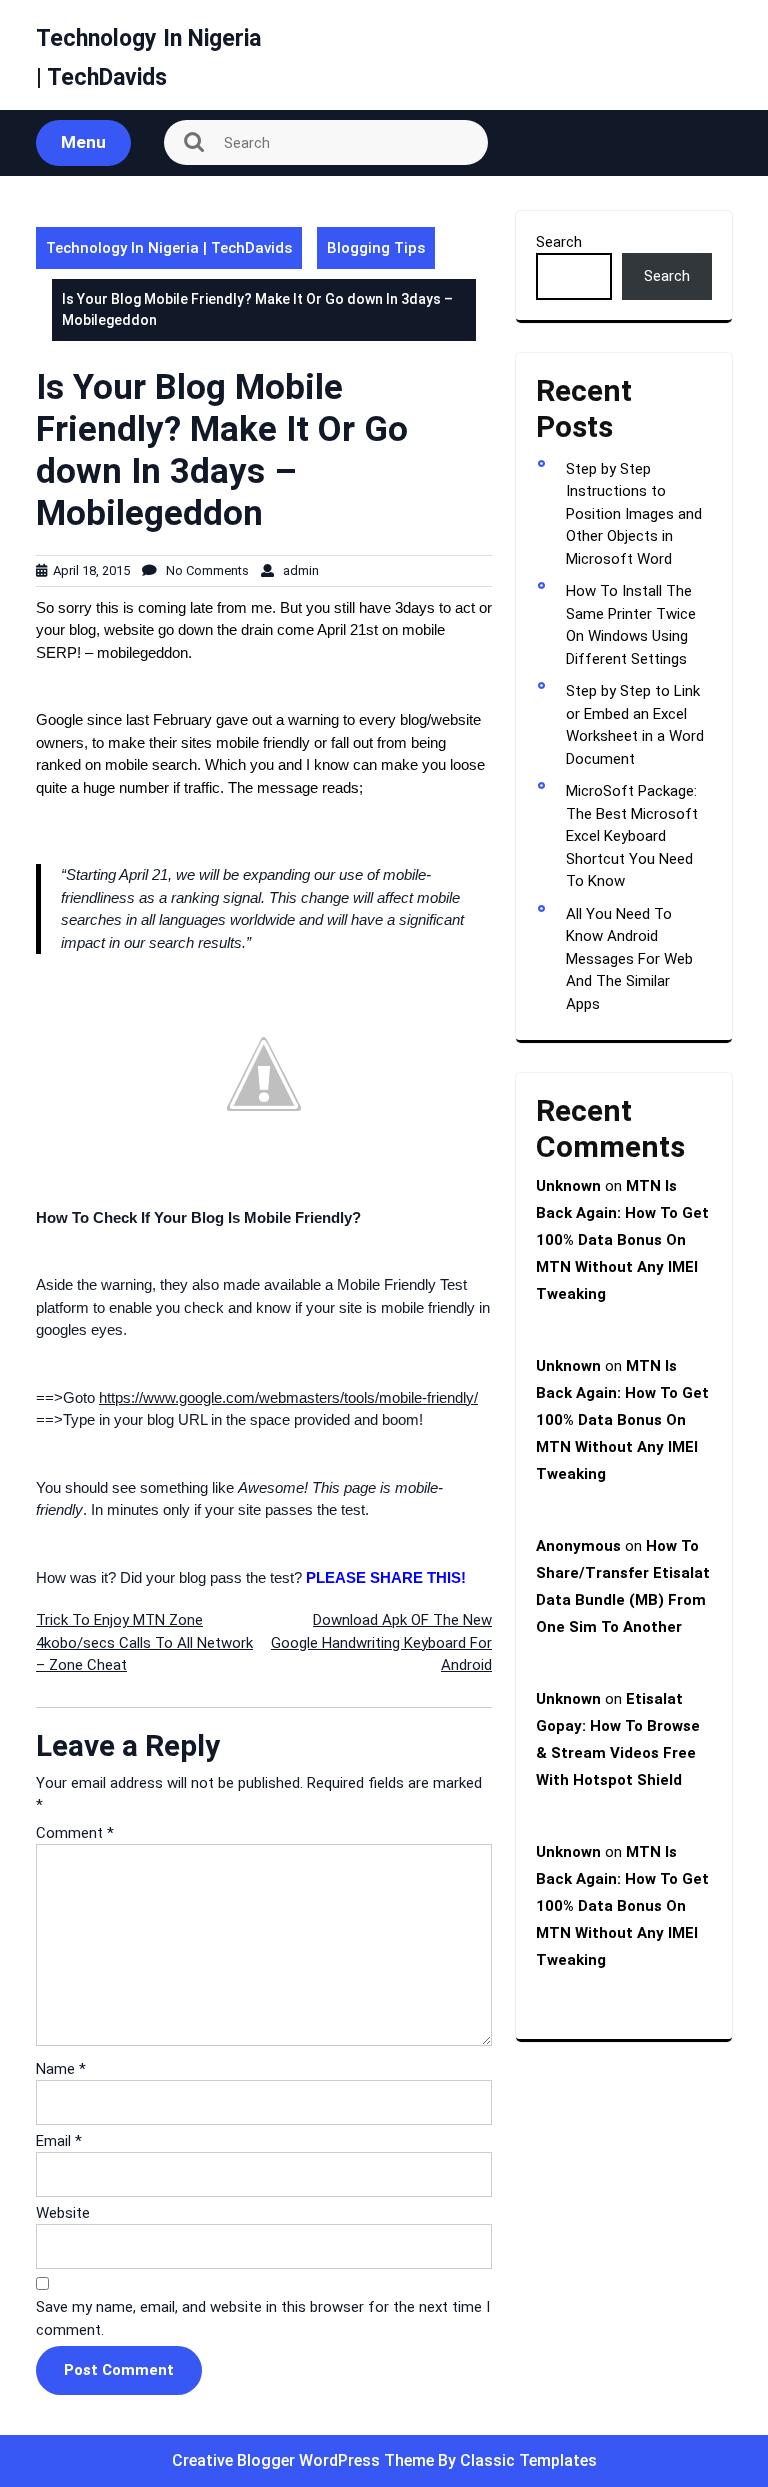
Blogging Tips (376, 248)
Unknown (568, 1186)
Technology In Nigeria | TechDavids (169, 248)
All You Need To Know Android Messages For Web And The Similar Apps (629, 959)
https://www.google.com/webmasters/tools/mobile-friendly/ (288, 1397)
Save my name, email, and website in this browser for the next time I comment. (263, 2318)
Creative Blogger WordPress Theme (305, 2460)
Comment (75, 1833)
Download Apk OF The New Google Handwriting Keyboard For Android (381, 1642)
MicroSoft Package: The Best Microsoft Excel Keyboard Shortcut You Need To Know (632, 836)
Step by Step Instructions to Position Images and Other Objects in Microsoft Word (634, 514)
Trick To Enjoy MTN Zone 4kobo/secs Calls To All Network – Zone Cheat (144, 1642)
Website (63, 2213)
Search (559, 242)
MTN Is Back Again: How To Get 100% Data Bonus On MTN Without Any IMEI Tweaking (622, 1240)
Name (61, 2069)
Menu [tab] (83, 142)
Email (59, 2141)
